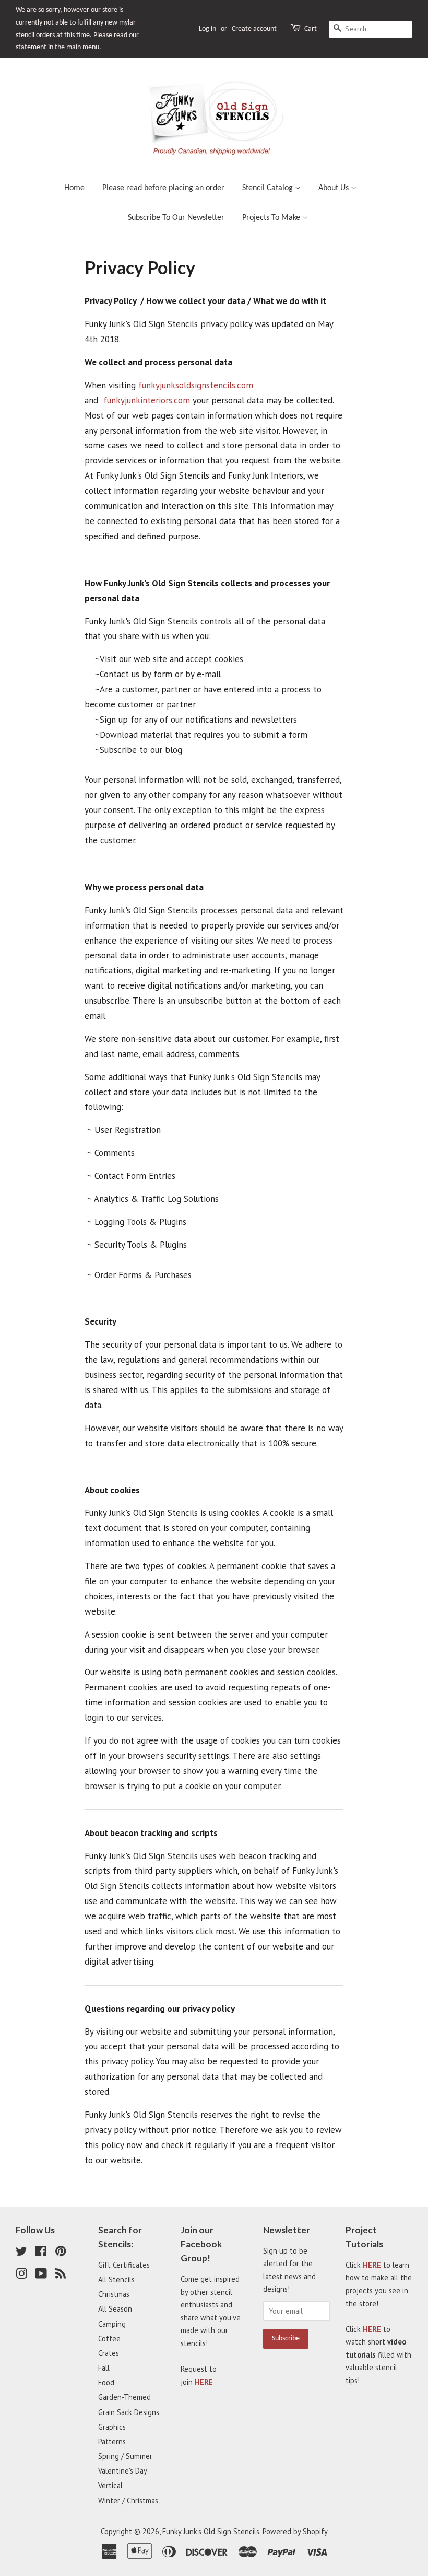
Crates (109, 2353)
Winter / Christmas (128, 2500)
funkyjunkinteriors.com (147, 400)
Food (106, 2382)
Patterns (112, 2441)
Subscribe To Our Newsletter (176, 218)
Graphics (112, 2427)
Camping (112, 2324)
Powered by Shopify (295, 2531)
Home (74, 188)
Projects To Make (272, 218)
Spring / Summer (125, 2456)
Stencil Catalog (269, 188)
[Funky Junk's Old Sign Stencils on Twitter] (21, 2253)
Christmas (114, 2294)
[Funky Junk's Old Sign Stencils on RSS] (61, 2275)
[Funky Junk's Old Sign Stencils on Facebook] (41, 2253)
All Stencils (116, 2279)
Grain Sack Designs (129, 2412)
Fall (104, 2368)
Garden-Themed (124, 2397)
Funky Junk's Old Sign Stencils (211, 2531)
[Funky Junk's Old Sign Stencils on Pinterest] (61, 2253)
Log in (207, 29)
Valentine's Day (123, 2471)
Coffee (109, 2339)
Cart (311, 29)
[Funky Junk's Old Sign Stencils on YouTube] (41, 2275)
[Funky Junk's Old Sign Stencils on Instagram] (21, 2275)
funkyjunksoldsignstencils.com (196, 385)
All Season (115, 2309)
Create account (254, 29)
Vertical (110, 2485)
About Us (335, 188)
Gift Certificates (124, 2265)
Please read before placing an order (163, 188)
